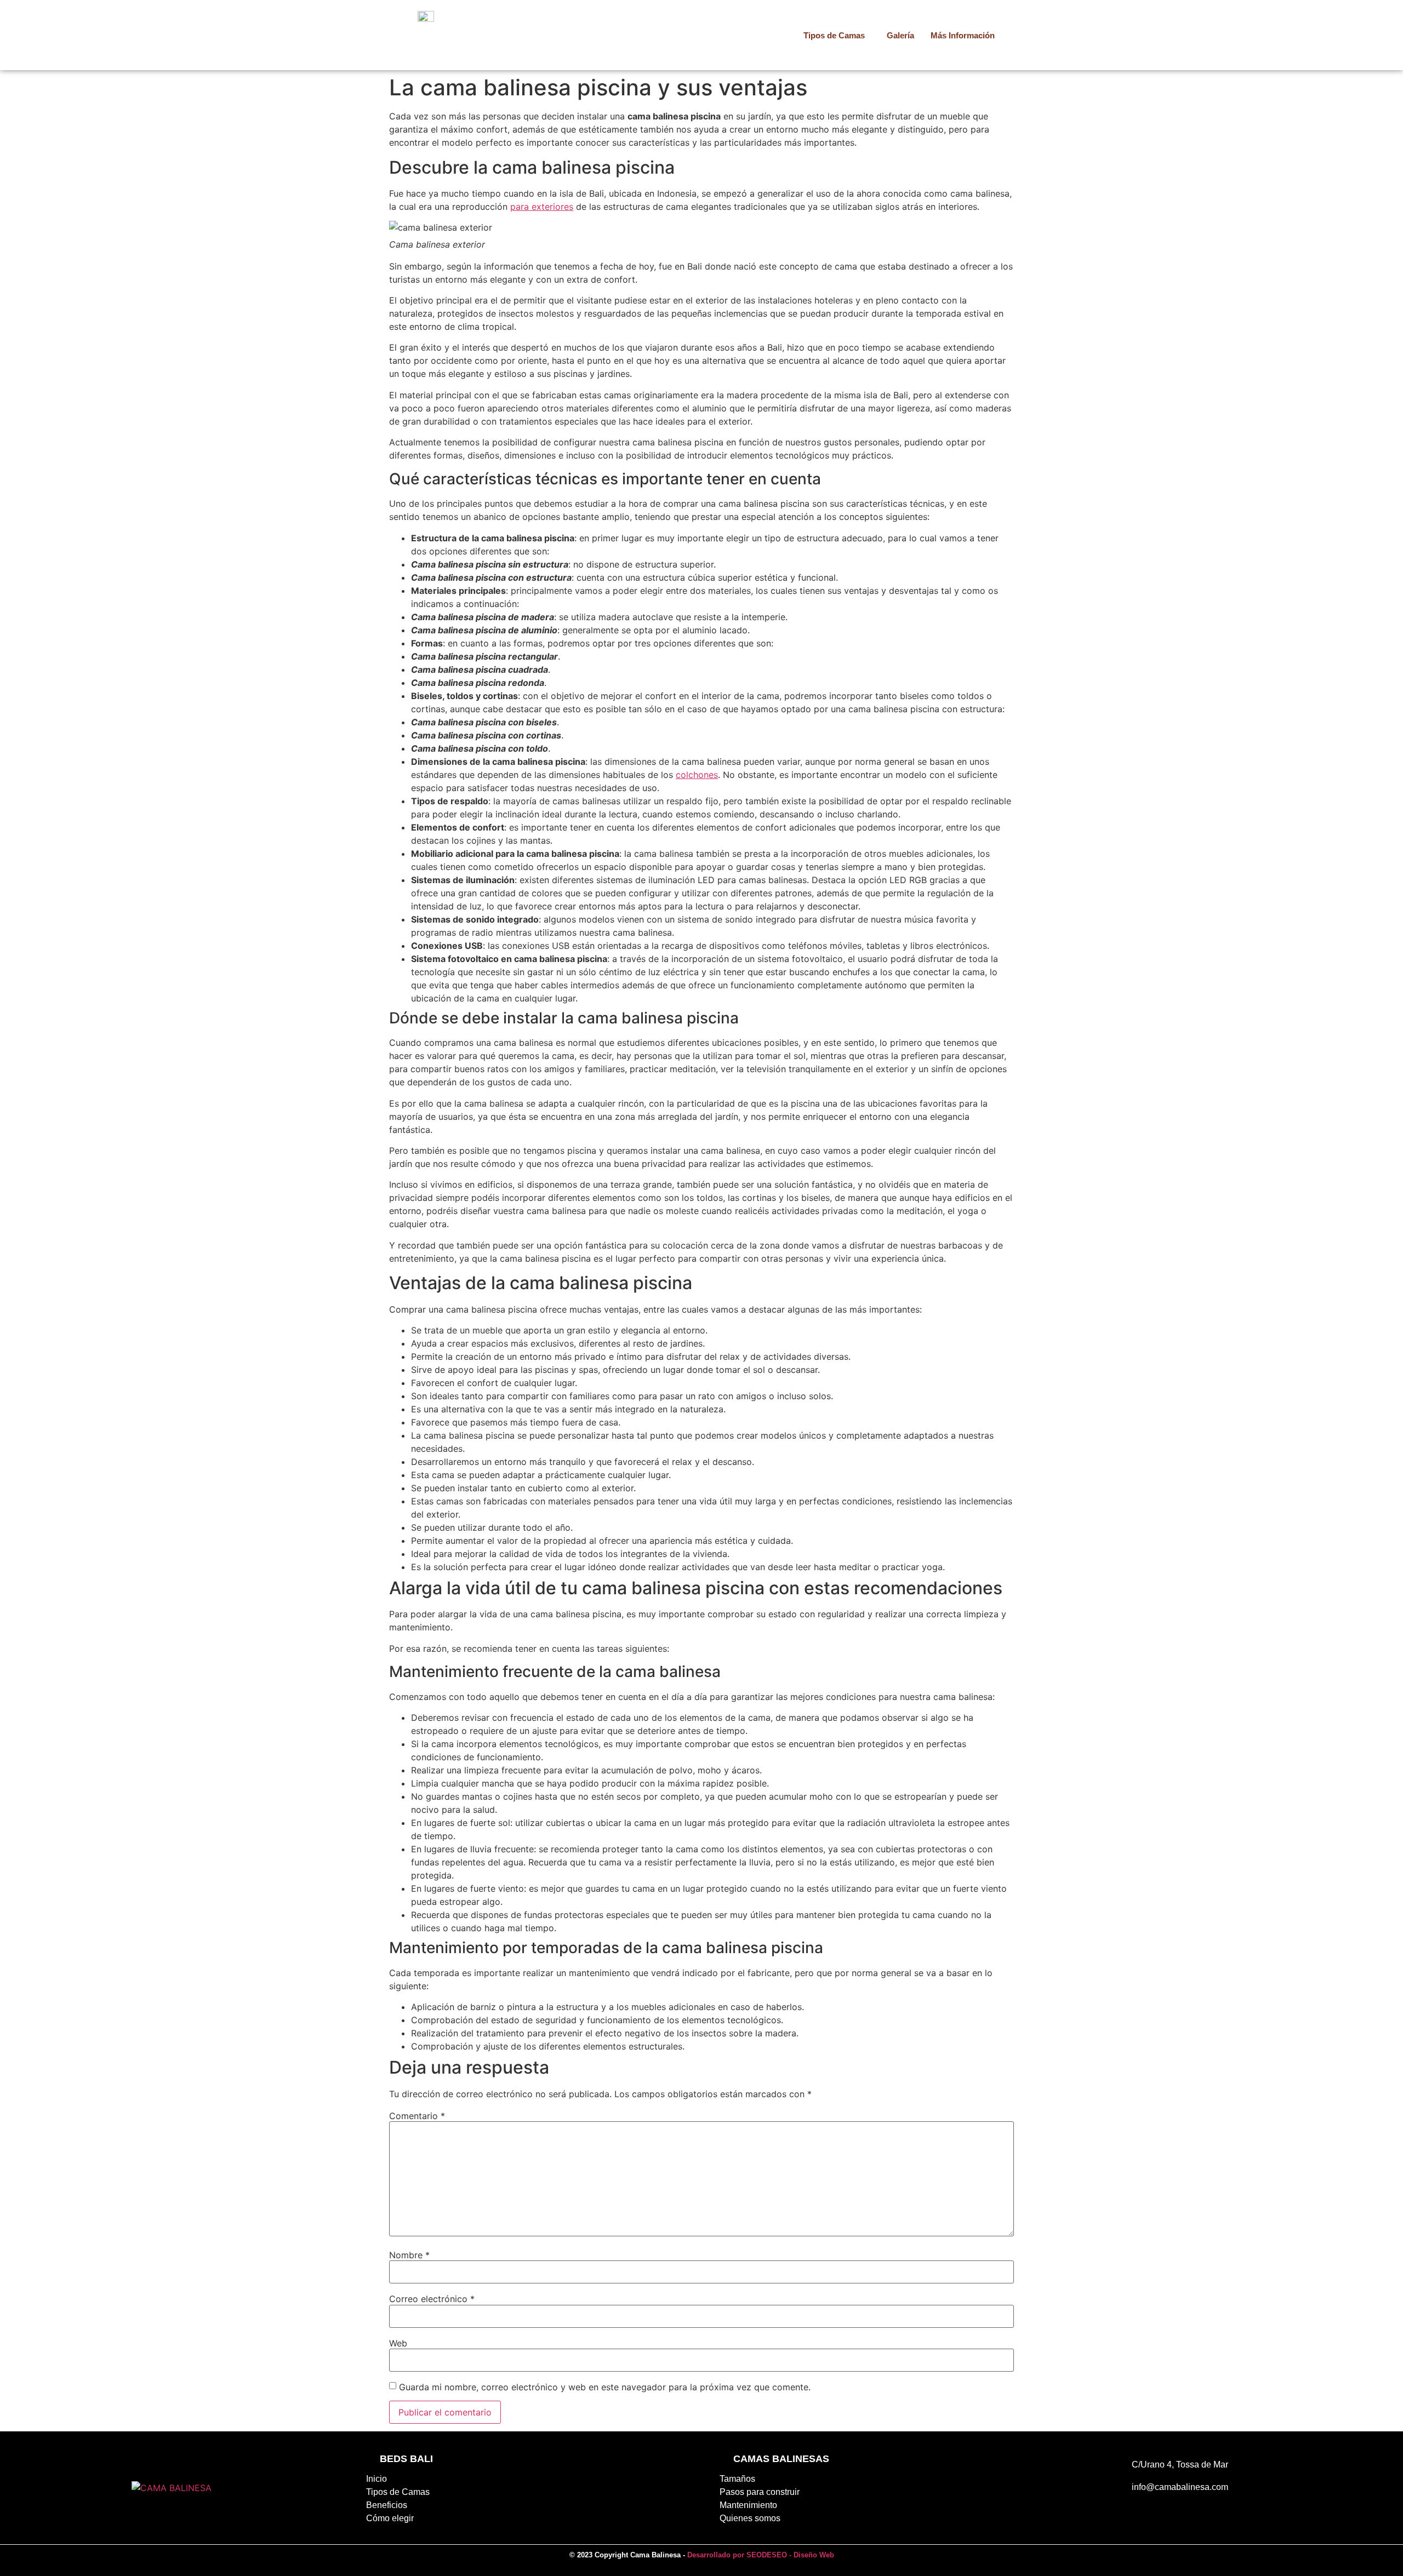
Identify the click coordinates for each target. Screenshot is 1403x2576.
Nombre (409, 2255)
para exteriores (542, 207)
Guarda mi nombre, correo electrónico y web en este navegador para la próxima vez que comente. (605, 2387)
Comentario (417, 2116)
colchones (697, 775)
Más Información (963, 35)
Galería (900, 35)
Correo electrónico (432, 2299)
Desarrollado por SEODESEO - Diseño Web (761, 2555)
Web (398, 2343)
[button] (837, 35)
